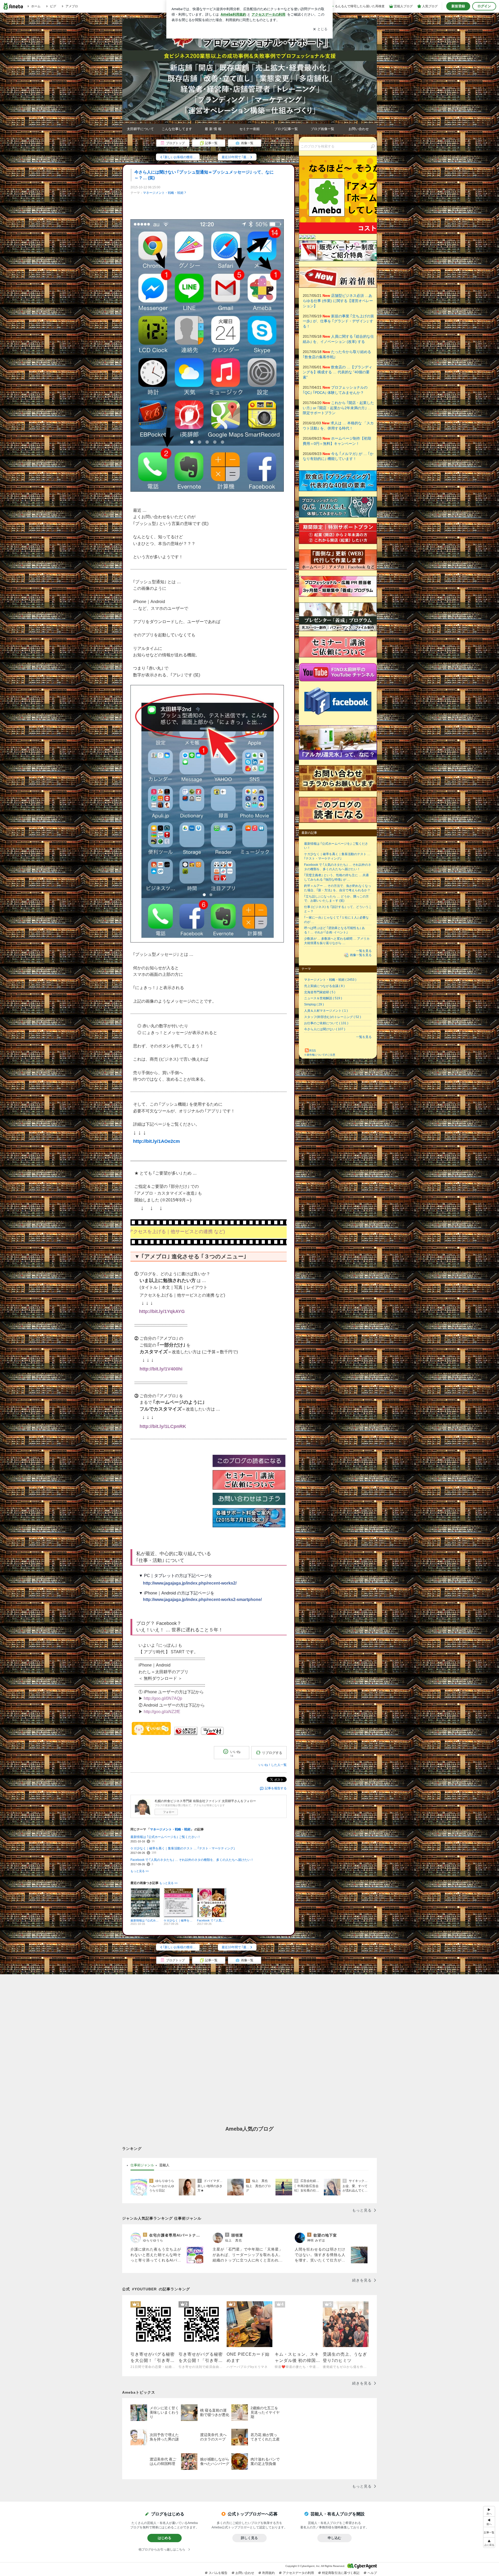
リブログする (272, 1753)
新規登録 (458, 6)
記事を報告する (276, 1788)
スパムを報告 (218, 2573)
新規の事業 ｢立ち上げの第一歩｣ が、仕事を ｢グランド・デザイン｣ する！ (338, 321)
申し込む (334, 2538)
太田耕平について (140, 129)
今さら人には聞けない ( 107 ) (325, 1029)
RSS (313, 1051)
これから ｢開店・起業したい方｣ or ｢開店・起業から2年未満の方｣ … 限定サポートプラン (338, 408)
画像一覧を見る (361, 955)
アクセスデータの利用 (298, 2573)
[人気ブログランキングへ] (186, 1734)
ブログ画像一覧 (322, 129)
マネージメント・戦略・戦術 (163, 193)
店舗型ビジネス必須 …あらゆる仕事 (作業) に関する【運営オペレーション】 (338, 301)
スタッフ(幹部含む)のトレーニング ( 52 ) (333, 1017)
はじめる (165, 2538)
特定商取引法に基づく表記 (341, 2573)
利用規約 (268, 2573)
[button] (489, 2543)
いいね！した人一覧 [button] (273, 1765)
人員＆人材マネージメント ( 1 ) (326, 1011)
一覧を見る (364, 951)
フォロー (169, 1812)
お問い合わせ (359, 129)
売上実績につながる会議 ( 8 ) (324, 986)
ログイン (484, 6)
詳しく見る (249, 2538)
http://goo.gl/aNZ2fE (162, 1712)
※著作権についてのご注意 (320, 1055)
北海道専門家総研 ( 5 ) (320, 992)
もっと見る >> (140, 1871)
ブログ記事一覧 (286, 129)
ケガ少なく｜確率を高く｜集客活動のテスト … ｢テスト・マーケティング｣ (183, 1848)
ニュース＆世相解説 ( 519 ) (323, 998)
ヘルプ (372, 2573)
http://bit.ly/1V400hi (161, 1369)
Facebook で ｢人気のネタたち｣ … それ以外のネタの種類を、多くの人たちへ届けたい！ (192, 1860)
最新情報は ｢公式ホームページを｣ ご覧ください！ (166, 1837)
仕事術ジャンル (142, 2165)
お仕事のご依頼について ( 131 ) (326, 1023)
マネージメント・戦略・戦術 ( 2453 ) (330, 980)
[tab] (142, 2165)
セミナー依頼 (249, 129)
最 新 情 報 (213, 129)
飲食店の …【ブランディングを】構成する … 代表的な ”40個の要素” (337, 372)
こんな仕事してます (177, 129)
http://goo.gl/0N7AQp (163, 1698)
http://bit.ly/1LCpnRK (163, 1426)
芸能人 (164, 2165)
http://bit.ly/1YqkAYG (162, 1311)
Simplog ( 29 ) (314, 1004)
